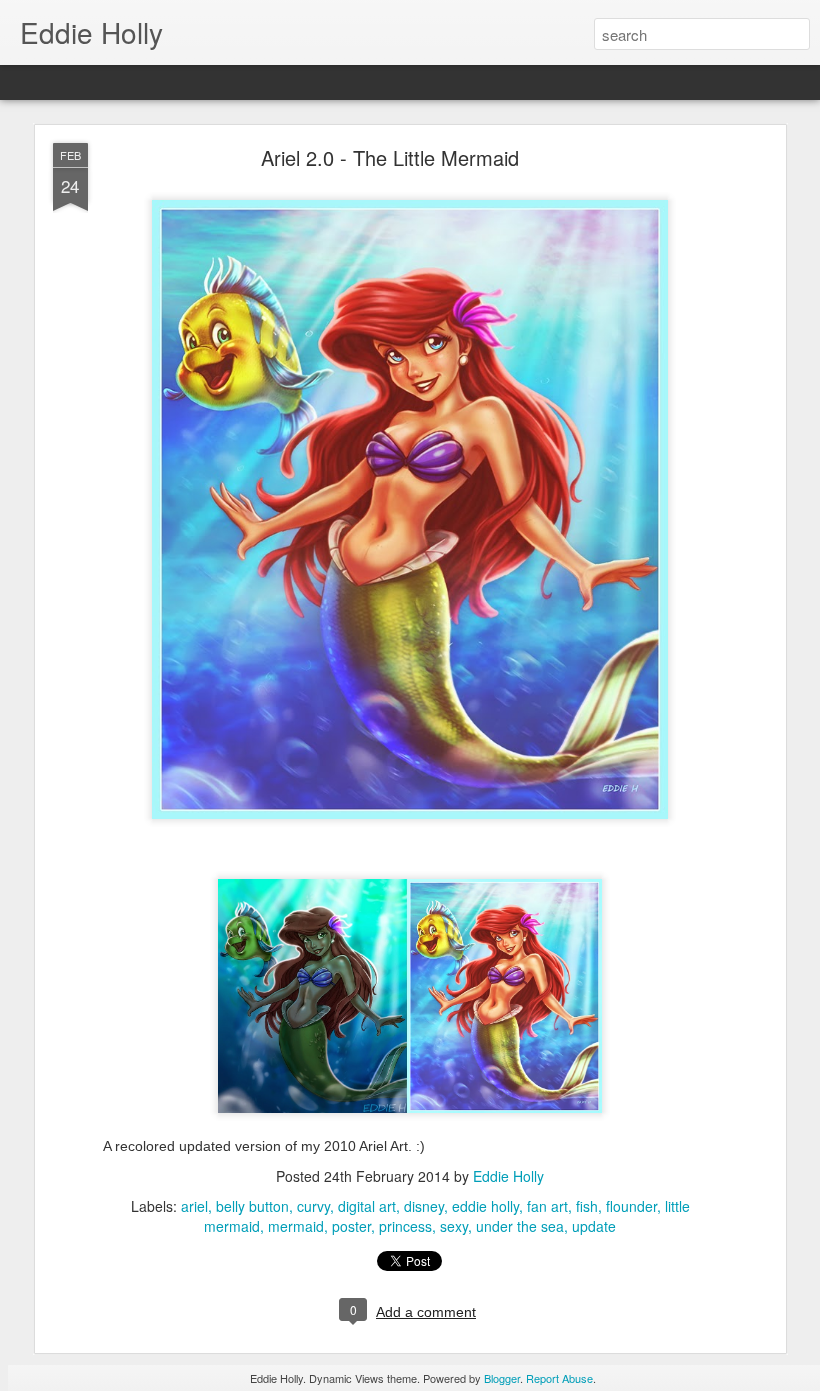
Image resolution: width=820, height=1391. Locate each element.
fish (587, 1206)
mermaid (296, 1226)
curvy (313, 1206)
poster (351, 1226)
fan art (547, 1206)
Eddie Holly (508, 1176)
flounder (631, 1206)
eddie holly (485, 1206)
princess (405, 1226)
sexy (454, 1226)
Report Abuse (559, 1378)
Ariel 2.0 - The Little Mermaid (390, 157)
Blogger (502, 1378)
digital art (367, 1206)
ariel (194, 1206)
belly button (252, 1206)
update (594, 1226)
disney (424, 1206)
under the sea (520, 1226)
